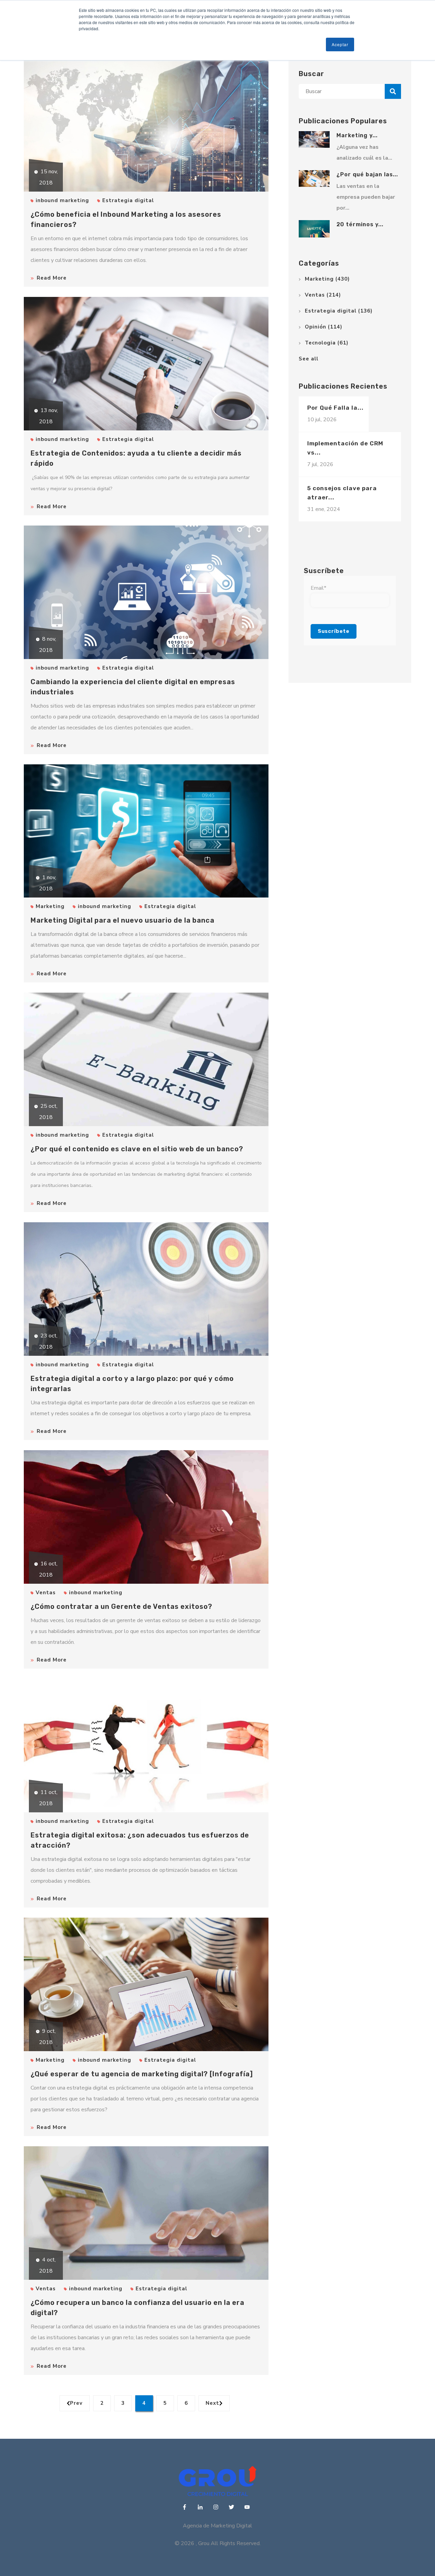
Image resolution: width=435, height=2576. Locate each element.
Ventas (46, 1593)
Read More (52, 278)
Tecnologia (327, 343)
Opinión (324, 327)
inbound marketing (62, 200)
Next (212, 2403)
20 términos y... (360, 224)
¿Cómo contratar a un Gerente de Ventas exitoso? (121, 1606)
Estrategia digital (128, 200)
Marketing (50, 906)
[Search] (393, 91)
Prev (76, 2403)
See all (309, 359)
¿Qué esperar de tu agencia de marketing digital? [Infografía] (142, 2074)
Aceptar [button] (340, 44)
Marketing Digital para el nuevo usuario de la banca (123, 920)
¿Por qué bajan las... (367, 174)
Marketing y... (357, 135)
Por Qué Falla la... (335, 408)
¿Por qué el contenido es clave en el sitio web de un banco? (137, 1149)
